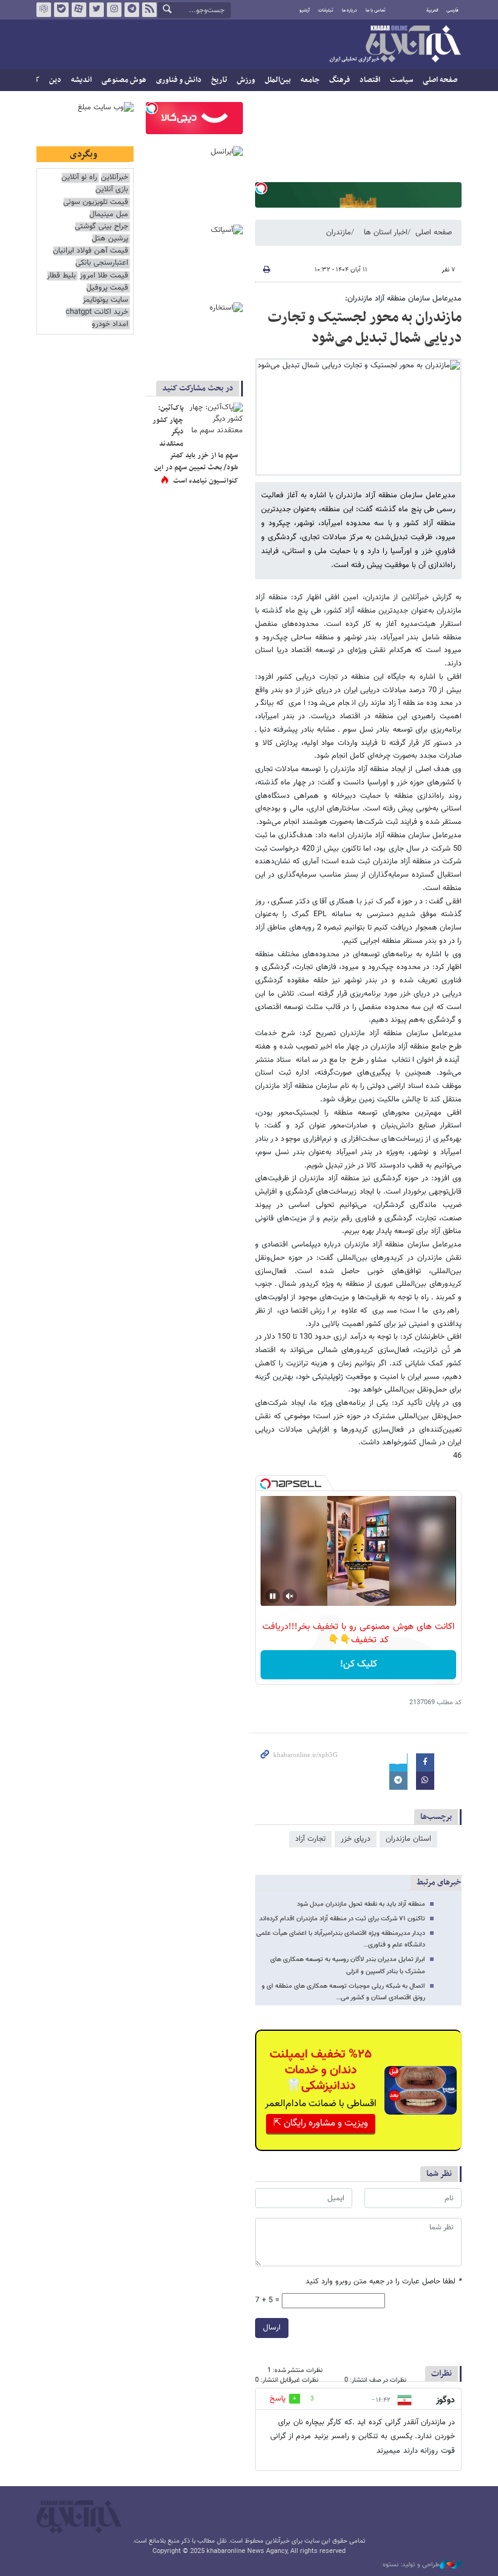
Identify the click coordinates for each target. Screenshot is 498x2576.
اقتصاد (370, 80)
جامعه (310, 80)
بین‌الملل (278, 80)
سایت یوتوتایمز (105, 300)
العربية (432, 10)
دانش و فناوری (179, 80)
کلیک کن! (359, 1664)
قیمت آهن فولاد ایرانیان (90, 251)
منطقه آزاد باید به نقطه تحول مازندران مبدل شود (361, 1904)
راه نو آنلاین (79, 178)
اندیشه (81, 80)
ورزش (246, 80)
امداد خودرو (110, 325)
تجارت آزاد (310, 1839)
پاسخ (278, 2399)
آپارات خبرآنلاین (79, 10)
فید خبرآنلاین (149, 10)
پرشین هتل (110, 239)
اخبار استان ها (386, 233)
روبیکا (44, 10)
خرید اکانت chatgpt (97, 312)
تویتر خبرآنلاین (97, 10)
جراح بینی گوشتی (101, 227)
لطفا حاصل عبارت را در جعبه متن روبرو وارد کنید (384, 2282)
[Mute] (290, 1596)
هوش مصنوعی (124, 80)
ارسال (272, 2328)
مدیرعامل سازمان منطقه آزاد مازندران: (403, 299)
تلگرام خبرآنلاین (132, 10)
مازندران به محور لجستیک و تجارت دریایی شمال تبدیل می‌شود (365, 328)
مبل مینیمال (109, 215)
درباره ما (350, 10)
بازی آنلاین (112, 190)
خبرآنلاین (395, 45)
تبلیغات (326, 10)
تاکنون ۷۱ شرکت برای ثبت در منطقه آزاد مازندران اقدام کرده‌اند (342, 1919)
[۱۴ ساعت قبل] (216, 421)
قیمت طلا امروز (104, 276)
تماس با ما (376, 10)
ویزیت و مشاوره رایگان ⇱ (321, 2123)
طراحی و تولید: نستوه (411, 2565)
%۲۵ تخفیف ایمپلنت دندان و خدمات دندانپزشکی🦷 (321, 2070)
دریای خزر (356, 1839)
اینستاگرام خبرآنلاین (114, 10)
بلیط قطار (61, 276)
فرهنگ (339, 80)
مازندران (339, 233)
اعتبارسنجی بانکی (102, 263)
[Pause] (273, 1596)
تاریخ (219, 80)
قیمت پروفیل (107, 288)
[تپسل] (261, 188)
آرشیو (305, 10)
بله (61, 10)
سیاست (401, 80)
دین (55, 80)
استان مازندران (408, 1839)
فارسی (452, 10)
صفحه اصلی (440, 80)
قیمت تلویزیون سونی (96, 202)
